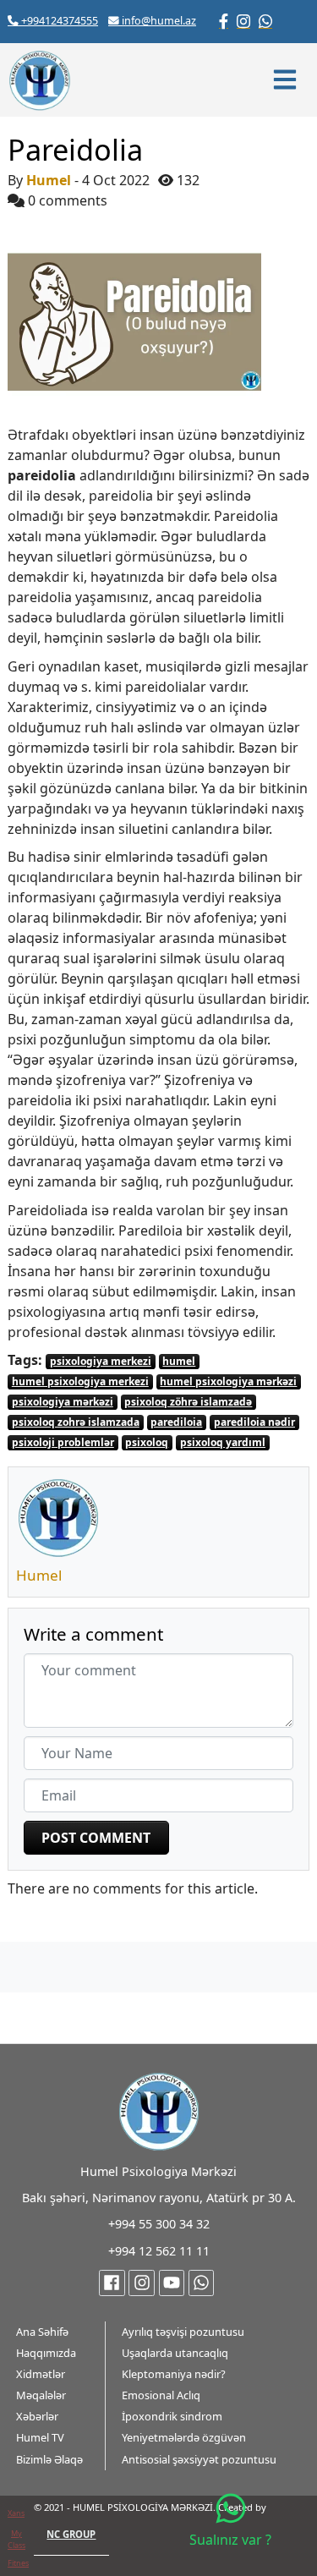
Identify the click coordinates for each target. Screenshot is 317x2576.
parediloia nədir (254, 1422)
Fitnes (18, 2563)
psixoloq (147, 1442)
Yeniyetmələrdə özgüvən (184, 2437)
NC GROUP (71, 2534)
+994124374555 (58, 21)
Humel (49, 180)
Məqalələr (41, 2395)
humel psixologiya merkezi (80, 1381)
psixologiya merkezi (101, 1361)
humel (179, 1361)
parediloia (176, 1422)
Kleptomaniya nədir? (174, 2374)
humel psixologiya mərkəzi (228, 1381)
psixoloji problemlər (63, 1442)
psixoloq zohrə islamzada (76, 1422)
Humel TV (40, 2437)
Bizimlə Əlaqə (49, 2459)
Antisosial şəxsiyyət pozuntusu (199, 2459)
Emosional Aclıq (161, 2395)
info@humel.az (158, 21)
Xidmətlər (41, 2374)
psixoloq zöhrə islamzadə (188, 1402)
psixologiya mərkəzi (63, 1402)
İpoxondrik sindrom (172, 2416)
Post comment (96, 1838)
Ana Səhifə (42, 2332)
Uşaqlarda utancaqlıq (175, 2353)
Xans (16, 2513)
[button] (287, 79)
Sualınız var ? (230, 2540)
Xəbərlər (37, 2416)
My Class (16, 2539)
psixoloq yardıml (223, 1442)
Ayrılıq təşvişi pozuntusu (183, 2332)
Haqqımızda (46, 2353)
